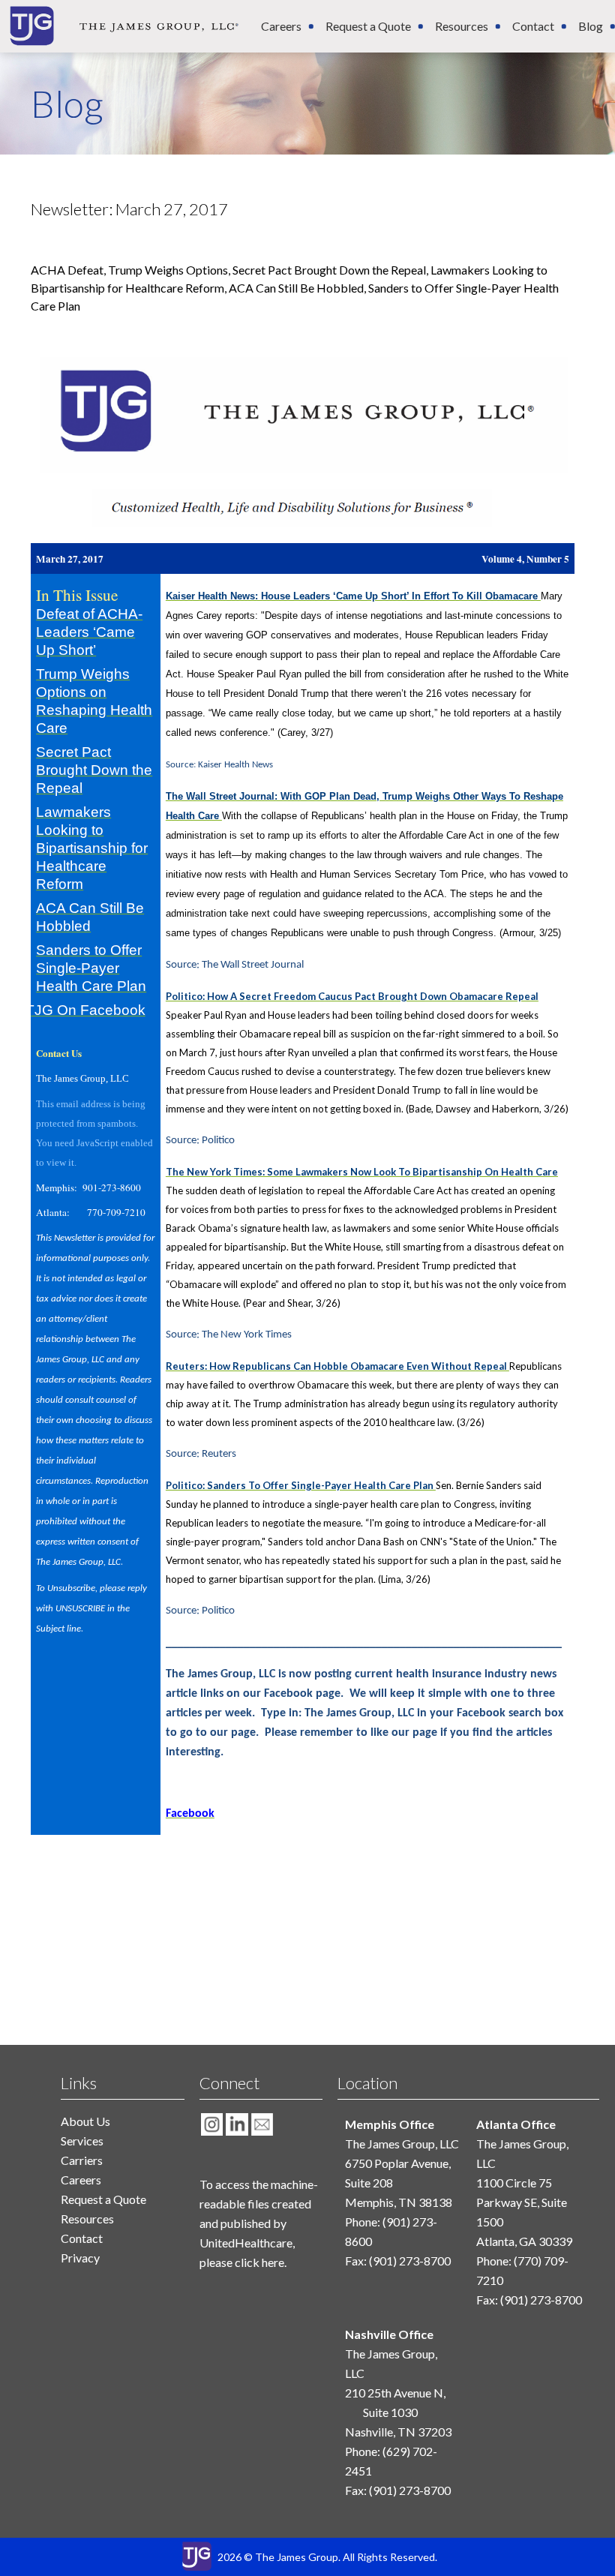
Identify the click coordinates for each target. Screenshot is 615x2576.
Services (82, 2141)
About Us (85, 2121)
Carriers (82, 2160)
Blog (591, 26)
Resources (462, 26)
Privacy (80, 2258)
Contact (533, 26)
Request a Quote (368, 26)
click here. (261, 2262)
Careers (281, 26)
